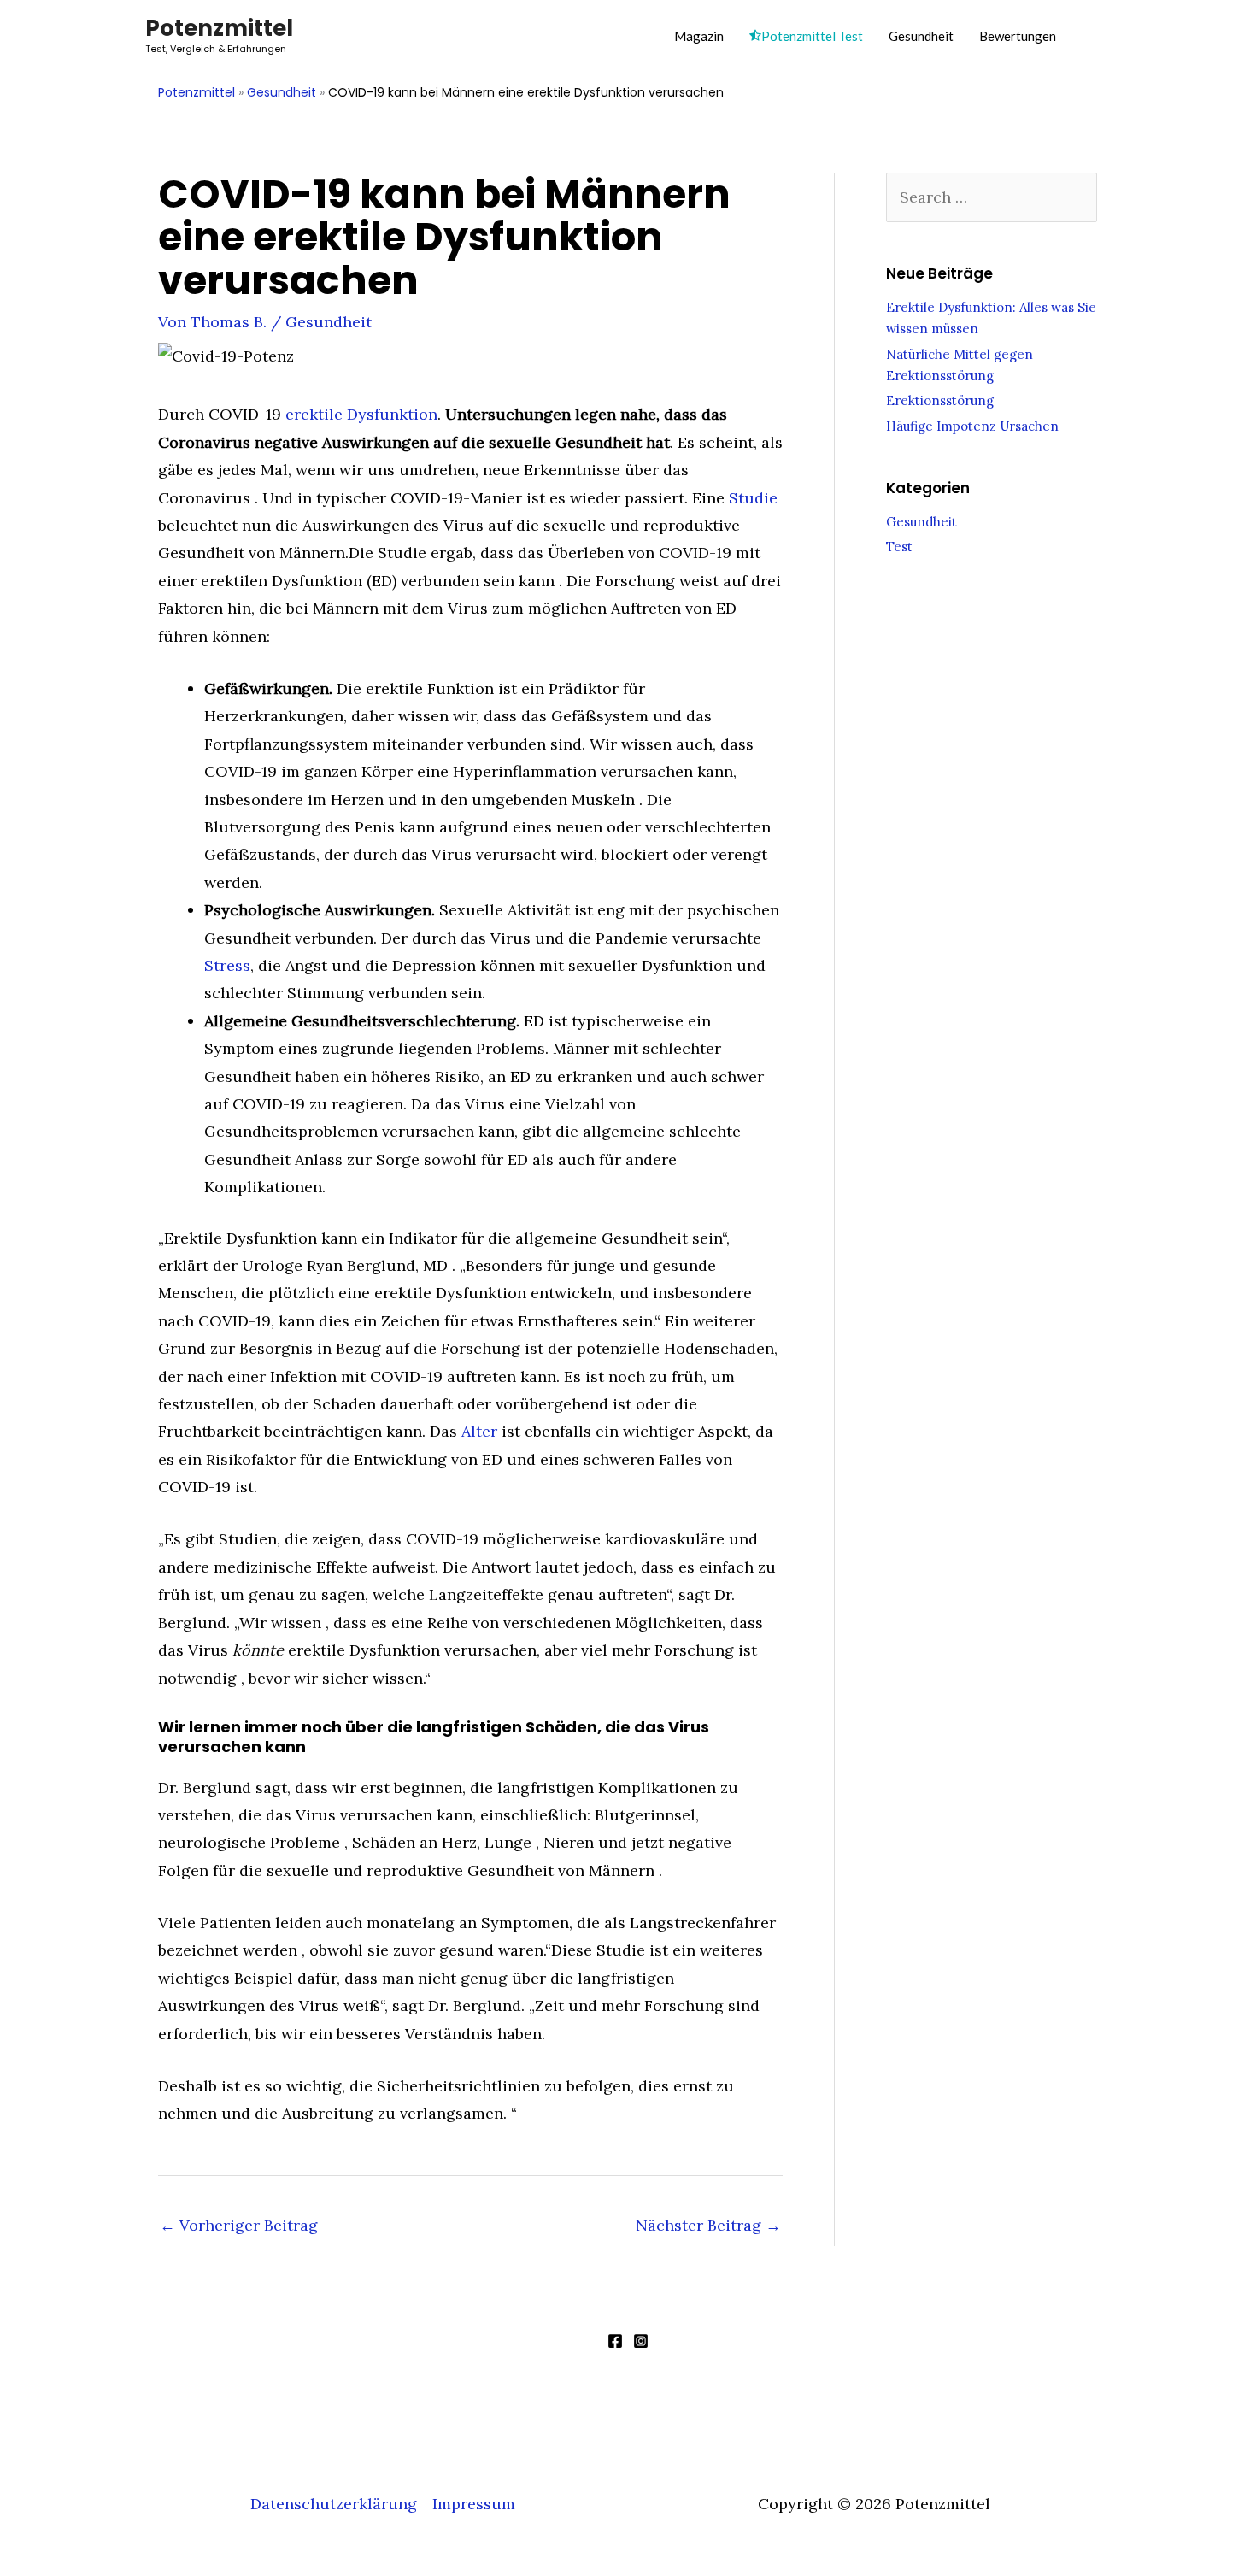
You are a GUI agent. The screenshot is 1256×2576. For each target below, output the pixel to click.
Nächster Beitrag (708, 2225)
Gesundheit (921, 36)
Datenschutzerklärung (334, 2504)
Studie (753, 498)
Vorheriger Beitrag (239, 2225)
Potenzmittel (219, 28)
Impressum (474, 2504)
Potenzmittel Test (812, 36)
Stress (227, 965)
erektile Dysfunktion (361, 414)
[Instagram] (641, 2341)
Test (899, 547)
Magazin (699, 36)
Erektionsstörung (940, 400)
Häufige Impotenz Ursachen (972, 426)
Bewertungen (1018, 36)
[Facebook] (615, 2341)
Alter (479, 1431)
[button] (1092, 35)
